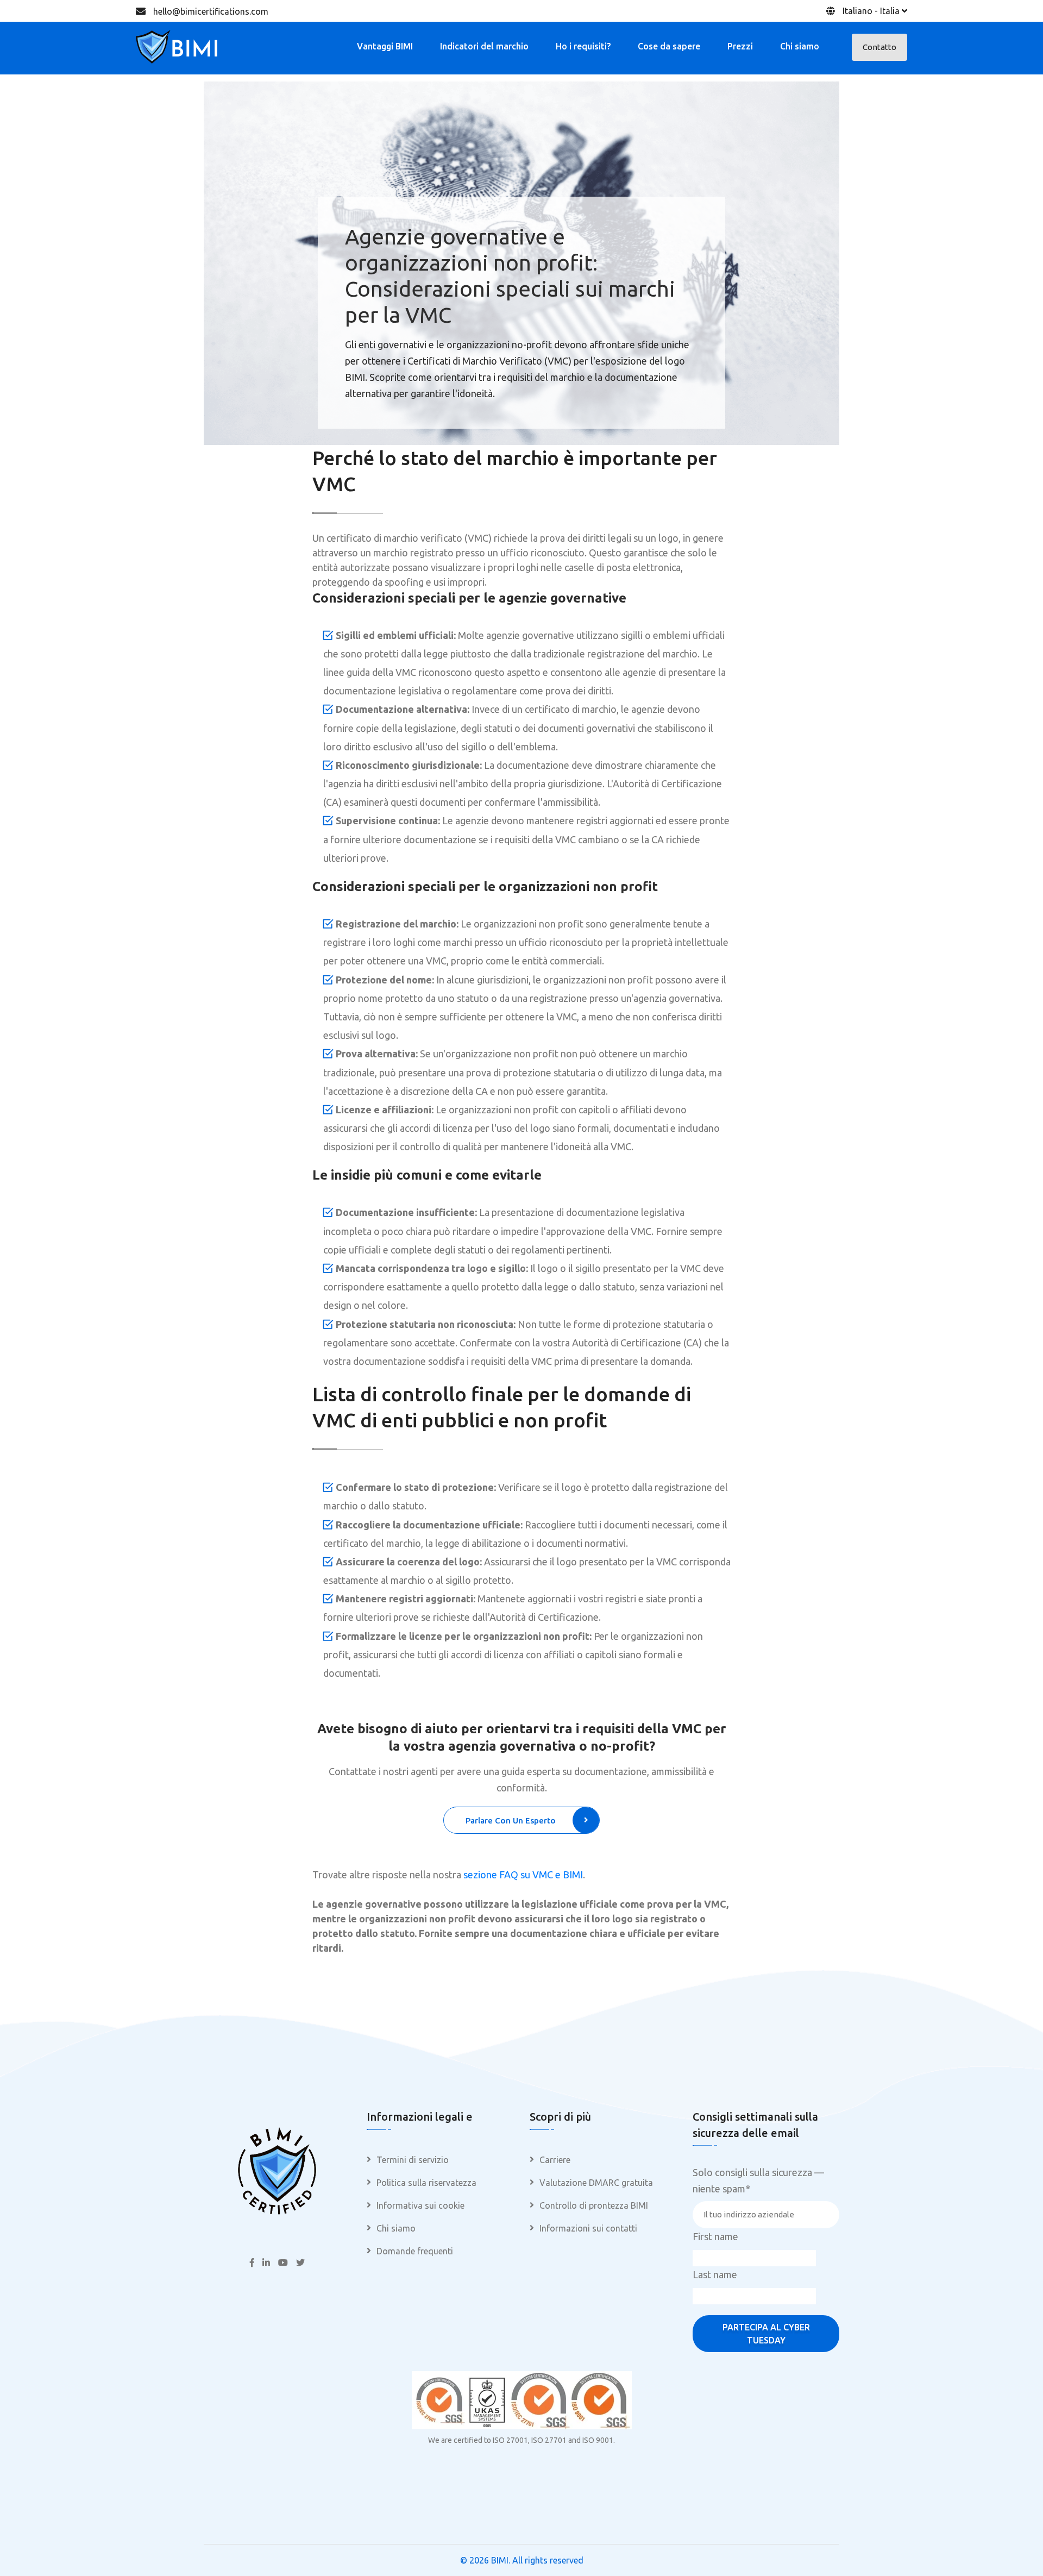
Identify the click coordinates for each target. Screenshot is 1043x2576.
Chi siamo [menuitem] (396, 2228)
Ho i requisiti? (583, 46)
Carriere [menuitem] (555, 2160)
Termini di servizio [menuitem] (413, 2160)
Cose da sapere (669, 46)
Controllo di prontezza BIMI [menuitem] (594, 2205)
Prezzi (740, 46)
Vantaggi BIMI (385, 46)
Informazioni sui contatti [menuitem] (588, 2228)
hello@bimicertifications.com (211, 11)
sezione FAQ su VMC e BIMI (523, 1875)
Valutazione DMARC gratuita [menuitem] (596, 2183)
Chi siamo (800, 46)
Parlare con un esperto (511, 1820)
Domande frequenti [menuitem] (415, 2251)
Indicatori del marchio (484, 46)
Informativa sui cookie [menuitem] (420, 2205)
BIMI (500, 2560)
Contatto (879, 47)
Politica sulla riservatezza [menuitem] (426, 2183)
